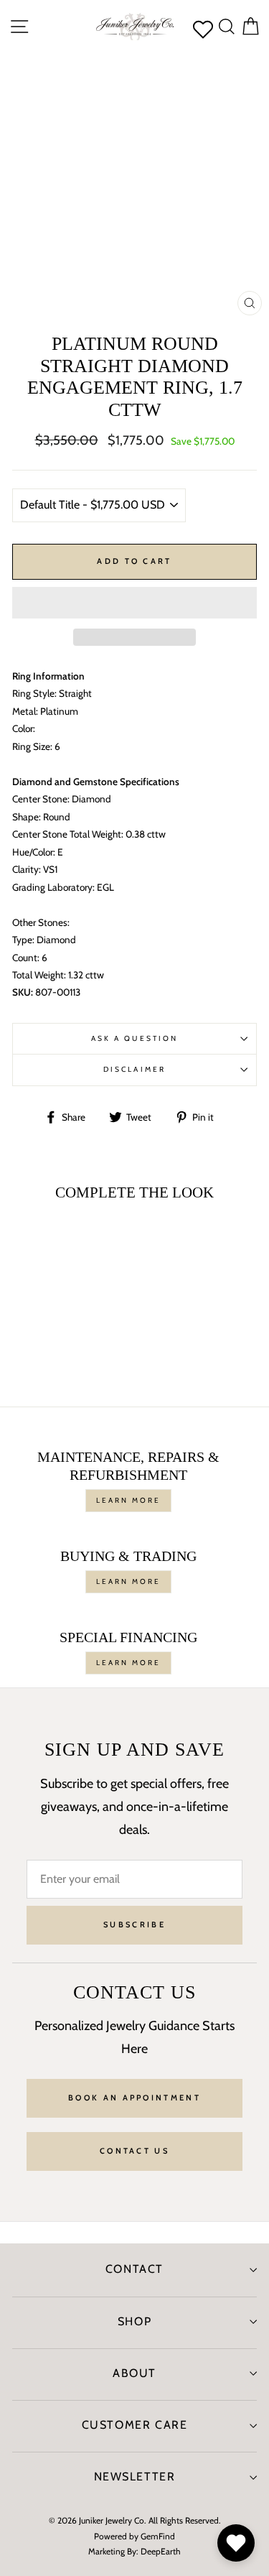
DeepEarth (161, 2551)
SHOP (134, 2321)
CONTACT (134, 2269)
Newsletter (135, 2477)
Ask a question (134, 1038)
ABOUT (134, 2373)
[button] (134, 603)
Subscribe (134, 1924)
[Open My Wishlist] (236, 2543)
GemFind (158, 2536)
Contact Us (134, 2151)
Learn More (128, 1500)
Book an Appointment (134, 2098)
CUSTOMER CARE (135, 2425)
